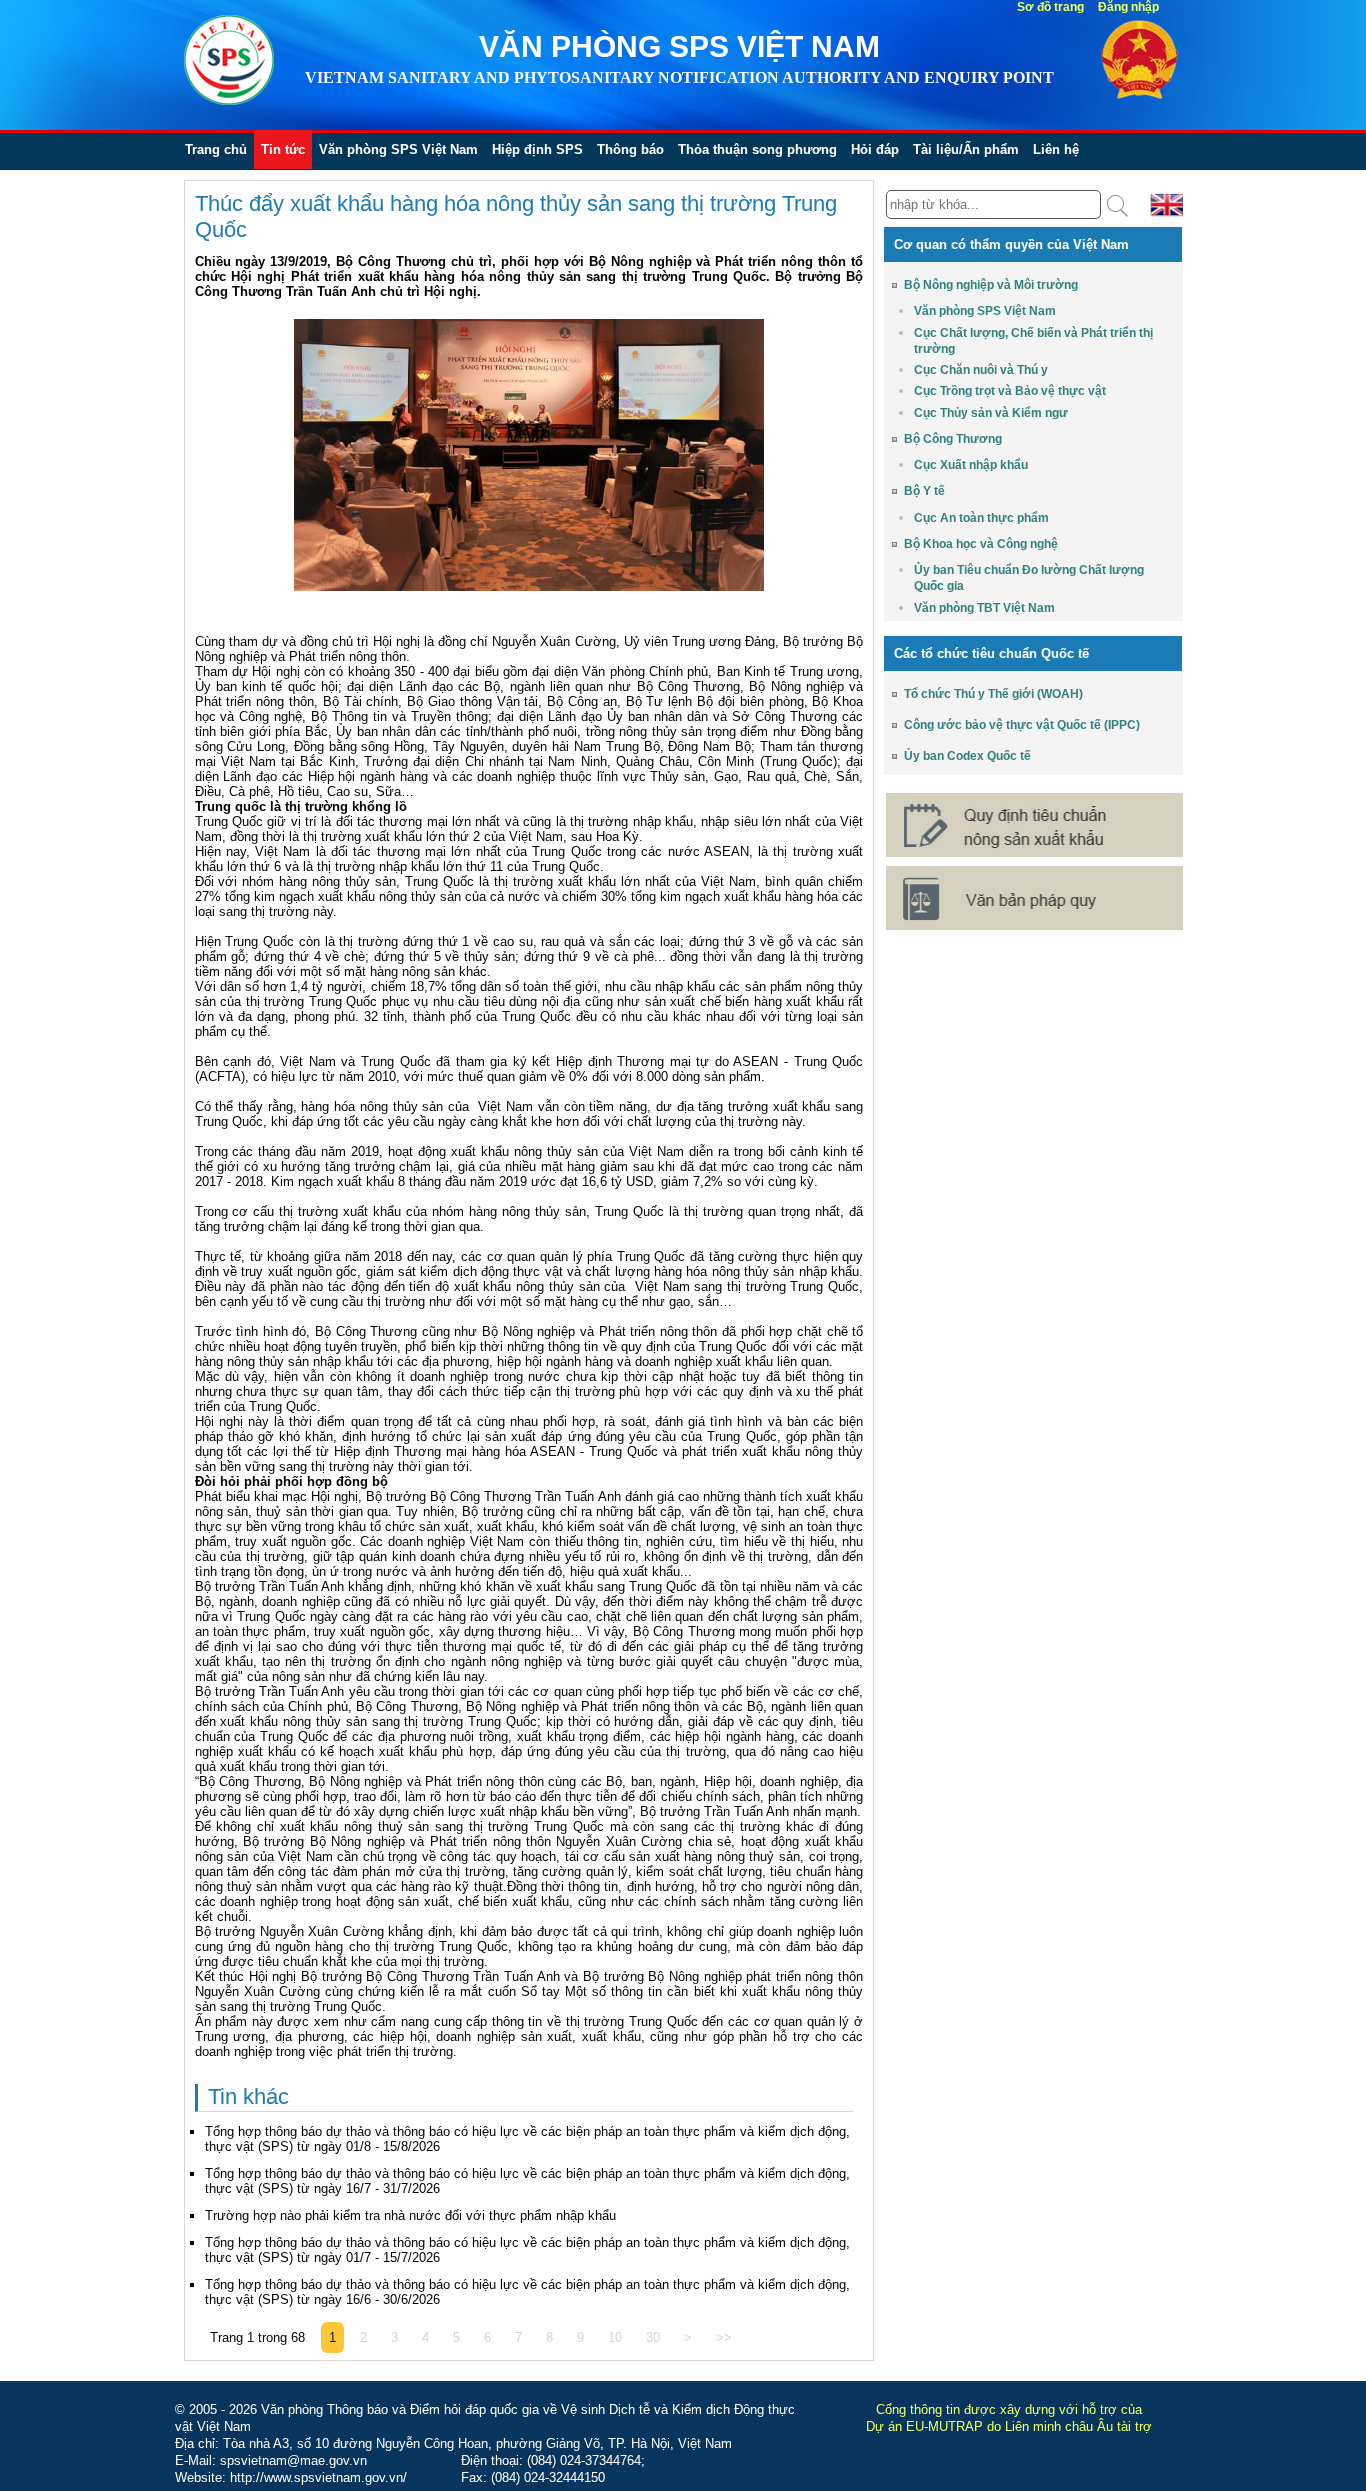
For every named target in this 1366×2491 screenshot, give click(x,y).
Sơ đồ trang (1050, 7)
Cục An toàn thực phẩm (981, 518)
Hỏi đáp (875, 149)
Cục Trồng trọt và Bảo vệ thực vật (1010, 391)
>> (724, 2337)
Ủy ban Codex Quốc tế (967, 756)
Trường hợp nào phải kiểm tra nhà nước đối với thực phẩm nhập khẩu (410, 2215)
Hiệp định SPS (537, 149)
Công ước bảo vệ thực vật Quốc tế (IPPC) (1022, 725)
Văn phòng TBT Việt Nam (984, 608)
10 (615, 2337)
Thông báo (630, 149)
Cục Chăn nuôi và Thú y (981, 370)
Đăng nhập (1128, 7)
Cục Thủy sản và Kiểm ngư (991, 413)
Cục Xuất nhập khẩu (971, 465)
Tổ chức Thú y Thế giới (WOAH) (993, 694)
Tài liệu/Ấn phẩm (966, 149)
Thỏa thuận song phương (757, 149)
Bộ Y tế (924, 491)
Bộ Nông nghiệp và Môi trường (991, 285)
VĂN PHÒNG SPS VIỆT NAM (679, 46)
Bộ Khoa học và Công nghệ (981, 544)
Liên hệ (1056, 149)
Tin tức (283, 149)
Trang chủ (216, 149)
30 (653, 2337)
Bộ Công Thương (953, 439)
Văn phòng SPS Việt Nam (398, 149)
